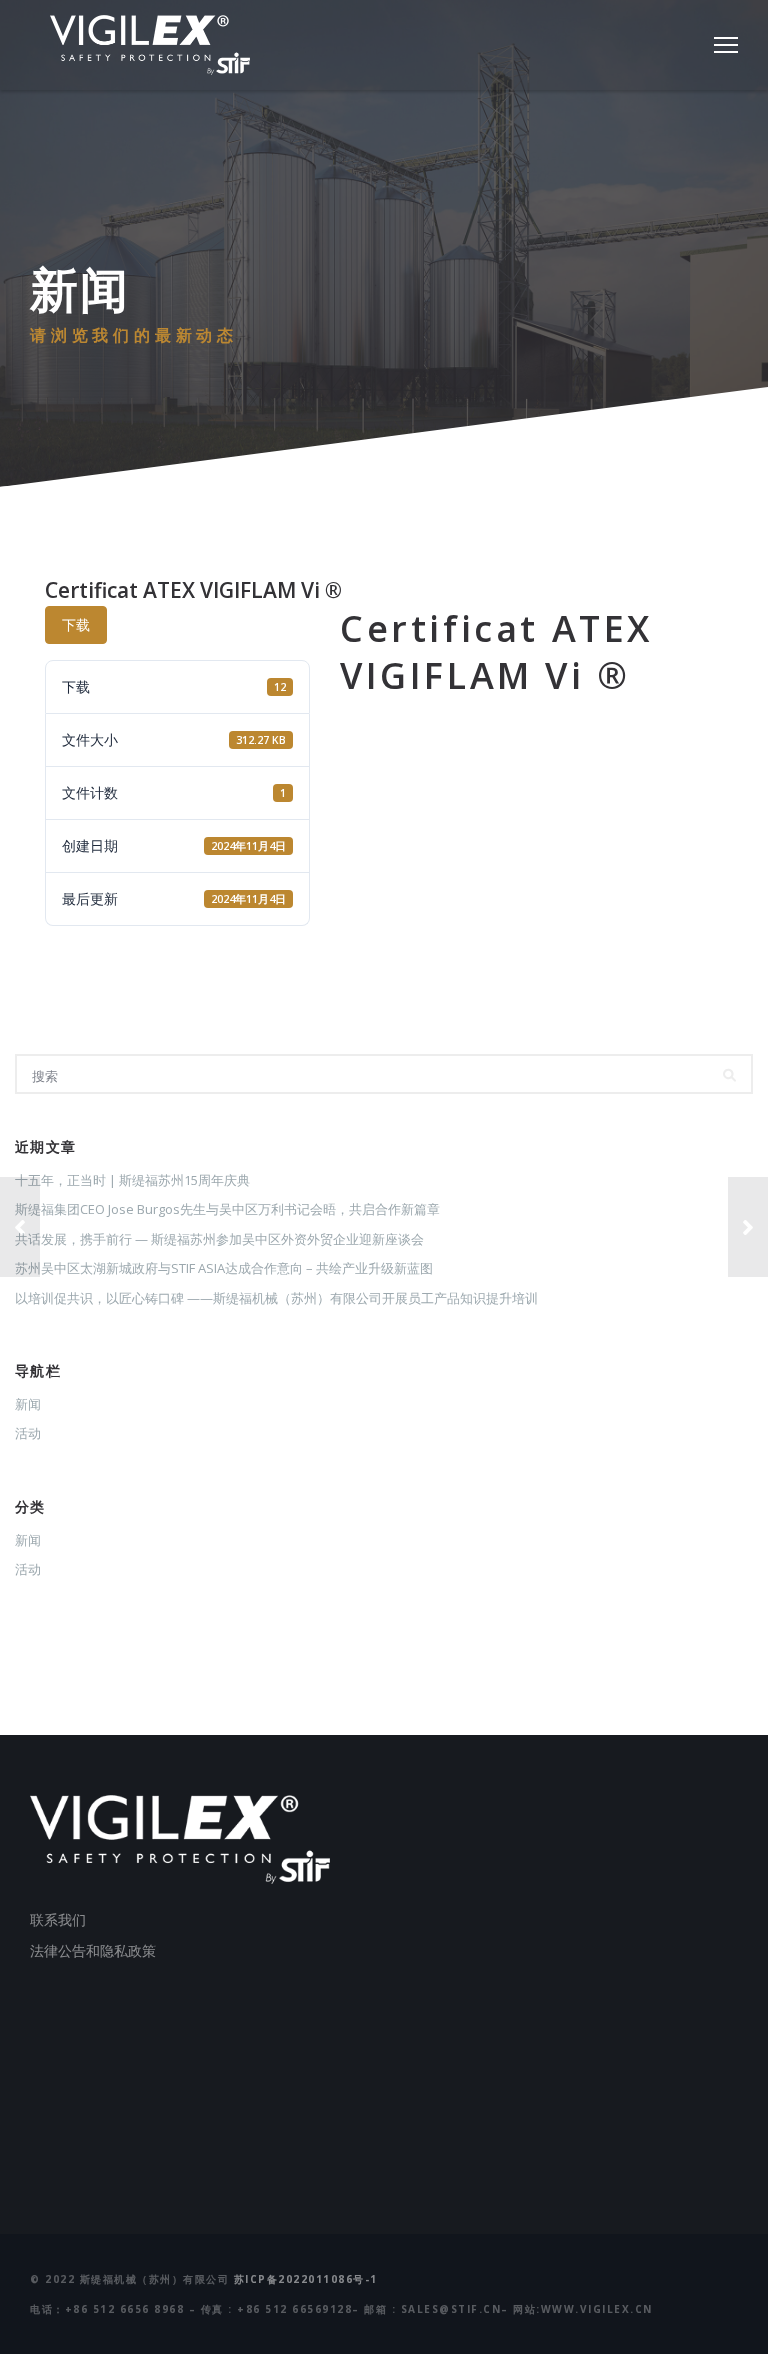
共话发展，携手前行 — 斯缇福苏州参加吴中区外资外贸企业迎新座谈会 (219, 1239)
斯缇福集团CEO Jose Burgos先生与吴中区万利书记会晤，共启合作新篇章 (227, 1209)
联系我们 (58, 1919)
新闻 (28, 1404)
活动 (28, 1433)
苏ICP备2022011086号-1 (306, 2279)
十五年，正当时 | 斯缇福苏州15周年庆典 (132, 1180)
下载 (76, 624)
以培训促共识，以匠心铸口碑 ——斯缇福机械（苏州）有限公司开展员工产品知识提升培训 (276, 1298)
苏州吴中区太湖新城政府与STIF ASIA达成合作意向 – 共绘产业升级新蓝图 (224, 1268)
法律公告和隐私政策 (93, 1950)
